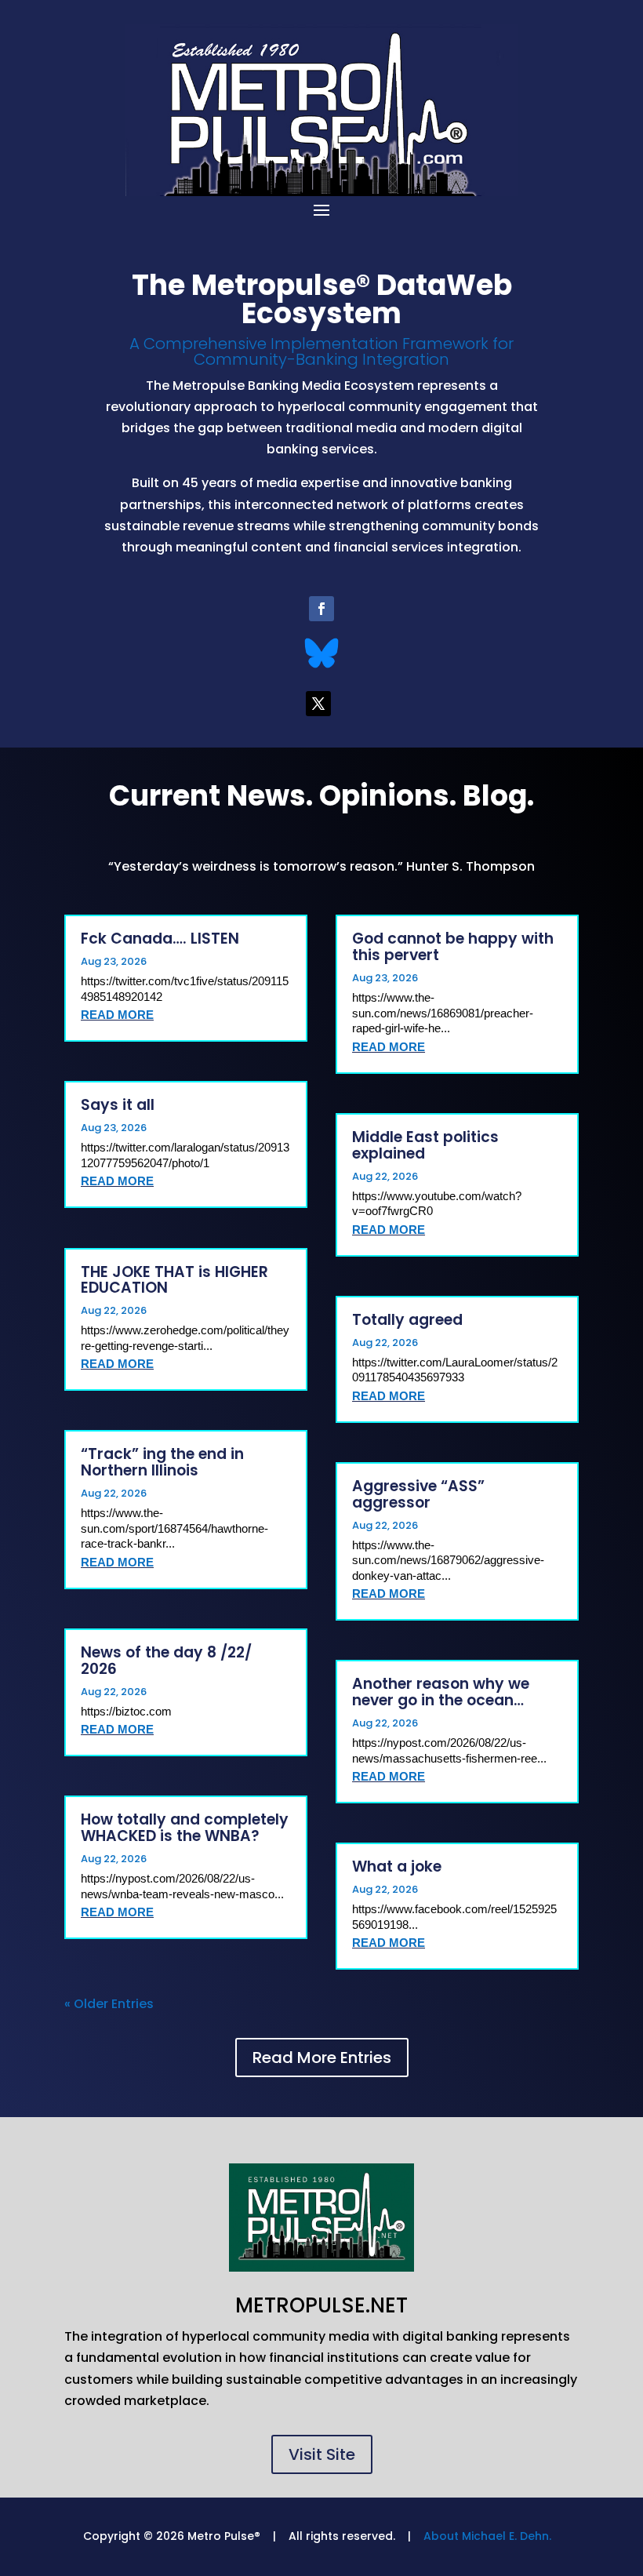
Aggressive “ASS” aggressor (418, 1494)
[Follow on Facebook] (321, 609)
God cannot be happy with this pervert (453, 947)
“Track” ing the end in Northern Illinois (162, 1462)
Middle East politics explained (425, 1145)
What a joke (397, 1867)
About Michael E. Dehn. (487, 2536)
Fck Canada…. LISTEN (160, 939)
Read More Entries (322, 2058)
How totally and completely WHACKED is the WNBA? (185, 1828)
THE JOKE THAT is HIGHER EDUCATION (174, 1280)
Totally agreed (407, 1320)
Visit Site (322, 2454)
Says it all (118, 1105)
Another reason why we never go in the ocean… (441, 1692)
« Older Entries (109, 2004)
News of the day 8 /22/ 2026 (166, 1661)
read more (117, 1015)
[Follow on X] (318, 704)
